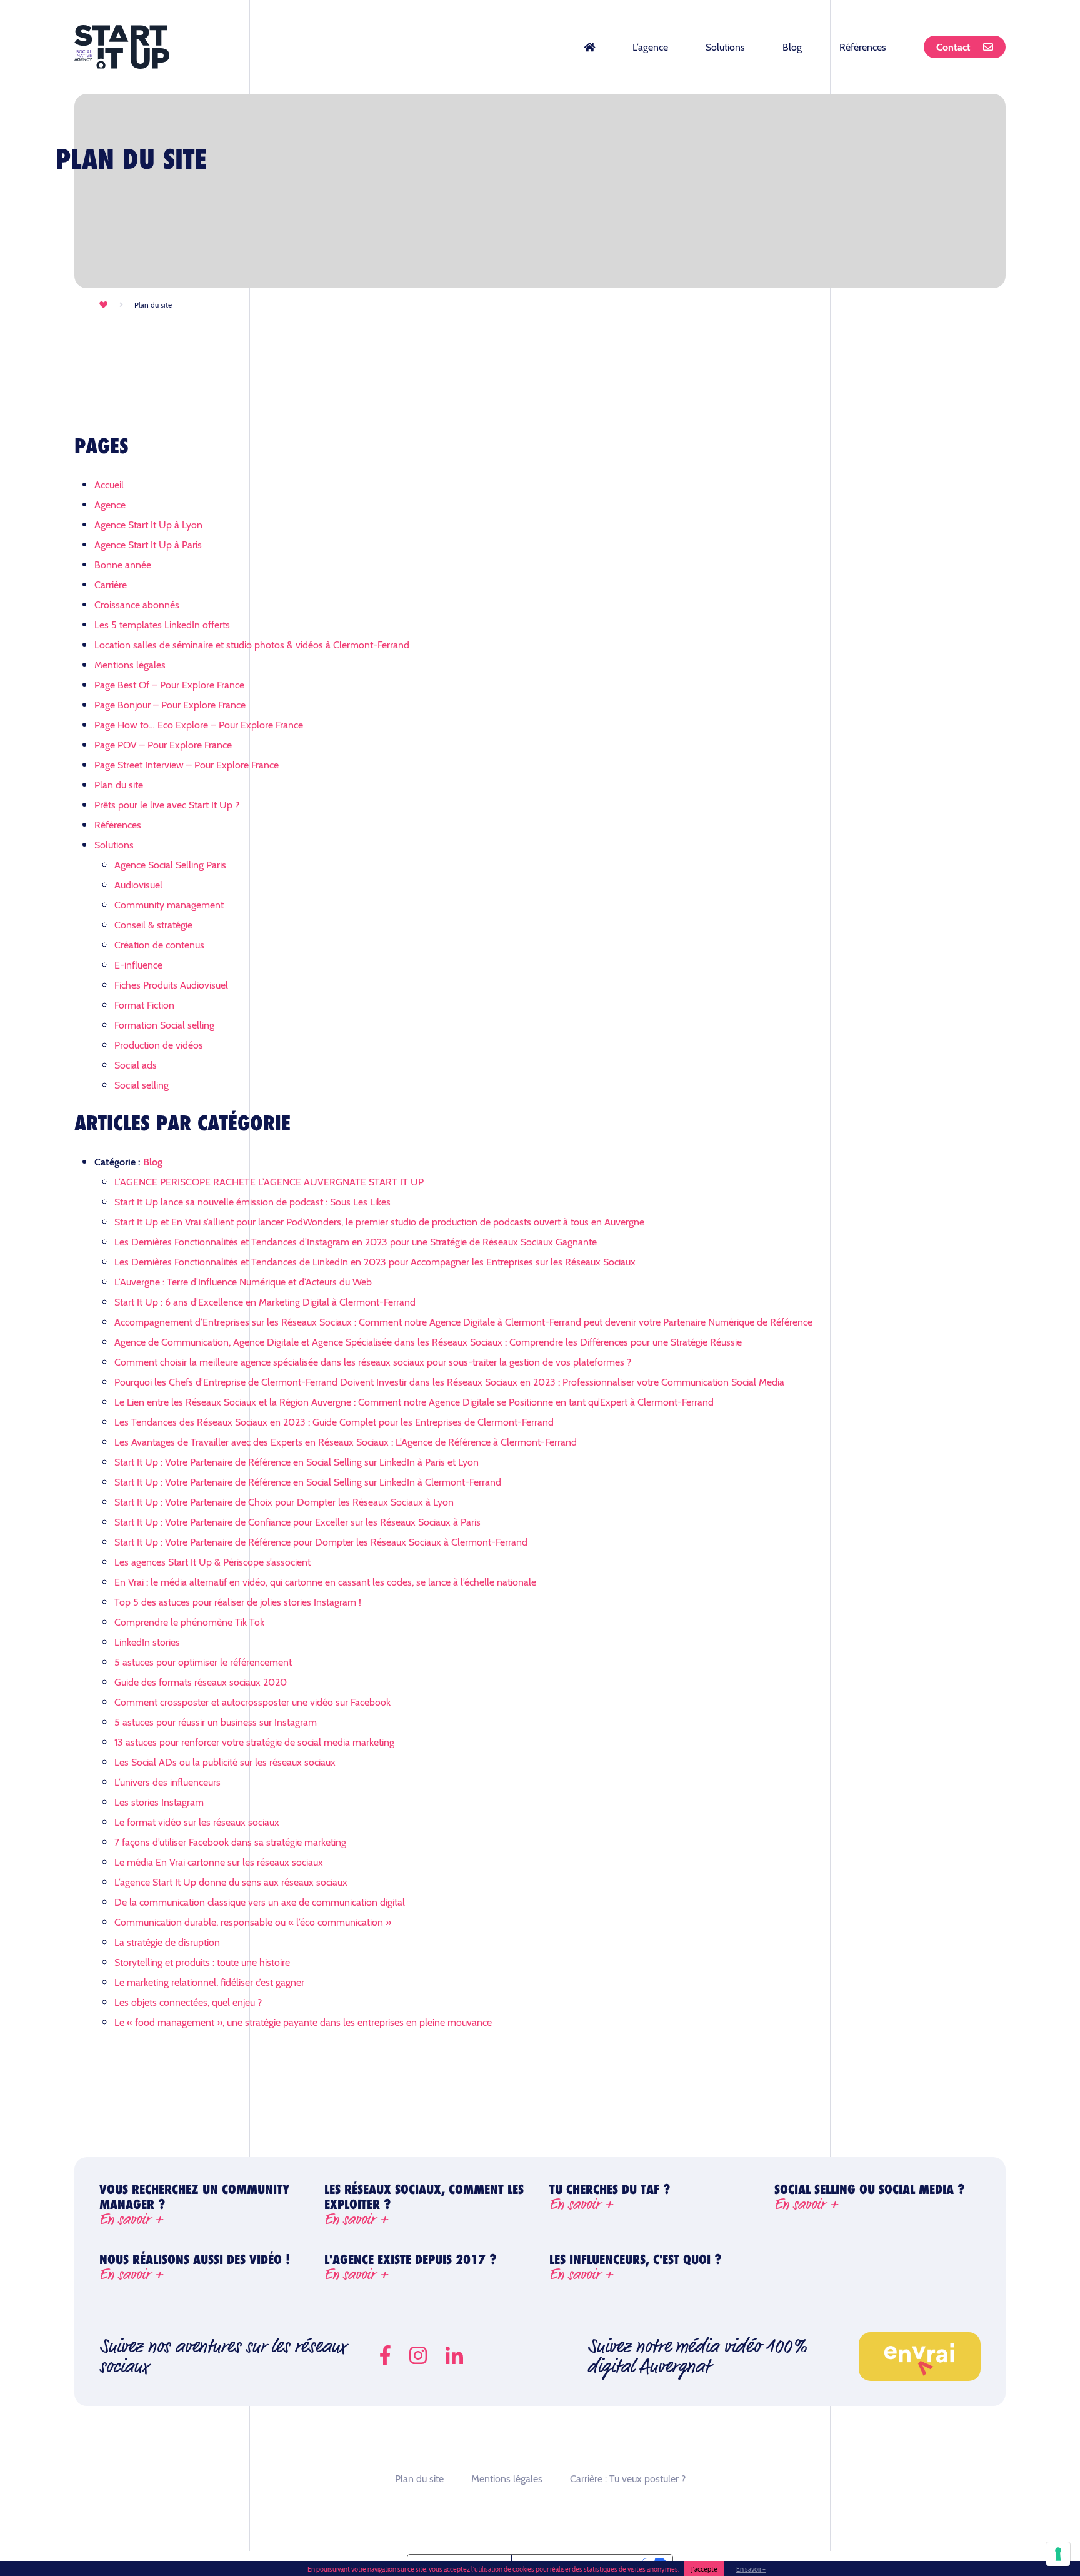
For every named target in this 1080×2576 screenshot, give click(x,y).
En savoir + (751, 2568)
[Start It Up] (122, 47)
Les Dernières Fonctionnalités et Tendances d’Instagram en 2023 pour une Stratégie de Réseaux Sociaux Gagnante (356, 1241)
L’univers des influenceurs (167, 1782)
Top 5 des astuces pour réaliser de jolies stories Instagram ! (238, 1602)
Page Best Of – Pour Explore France (169, 684)
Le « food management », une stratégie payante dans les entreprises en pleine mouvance (303, 2022)
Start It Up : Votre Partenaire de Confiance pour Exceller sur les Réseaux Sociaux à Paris (297, 1522)
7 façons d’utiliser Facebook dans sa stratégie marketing (230, 1842)
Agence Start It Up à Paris (148, 544)
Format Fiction (144, 1004)
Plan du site (119, 784)
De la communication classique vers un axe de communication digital (260, 1902)
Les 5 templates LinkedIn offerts (162, 624)
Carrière (111, 584)
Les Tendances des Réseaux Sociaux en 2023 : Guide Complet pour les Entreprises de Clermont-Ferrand (334, 1421)
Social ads (136, 1064)
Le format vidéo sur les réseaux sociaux (197, 1822)
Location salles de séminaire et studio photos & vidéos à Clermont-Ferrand (252, 644)
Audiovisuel (138, 884)
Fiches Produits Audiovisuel (171, 984)
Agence (110, 504)
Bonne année (123, 564)
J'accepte (704, 2568)
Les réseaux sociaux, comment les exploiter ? (424, 2205)
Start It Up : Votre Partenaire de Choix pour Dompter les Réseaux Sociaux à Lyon (284, 1502)
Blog (792, 47)
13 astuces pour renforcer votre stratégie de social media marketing (254, 1742)
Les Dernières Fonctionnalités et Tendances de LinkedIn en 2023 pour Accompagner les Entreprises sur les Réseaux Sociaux (375, 1261)
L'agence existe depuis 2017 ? (411, 2267)
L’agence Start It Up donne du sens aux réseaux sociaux (231, 1882)
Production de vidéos (159, 1044)
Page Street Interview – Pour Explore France (187, 764)
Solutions (725, 47)
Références (863, 47)
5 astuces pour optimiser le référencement (203, 1662)
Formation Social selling (164, 1024)
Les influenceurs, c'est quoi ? (636, 2267)
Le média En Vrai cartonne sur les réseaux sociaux (219, 1862)
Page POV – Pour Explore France (163, 744)
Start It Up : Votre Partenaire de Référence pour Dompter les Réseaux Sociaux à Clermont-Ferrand (321, 1542)
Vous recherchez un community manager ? (194, 2205)
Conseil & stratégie (153, 924)
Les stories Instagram (159, 1802)
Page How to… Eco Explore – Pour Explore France (199, 724)
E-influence (138, 964)
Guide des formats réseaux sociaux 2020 (201, 1682)
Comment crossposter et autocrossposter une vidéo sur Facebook (252, 1702)
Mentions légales (130, 664)
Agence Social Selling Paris (170, 864)
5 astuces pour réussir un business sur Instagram (216, 1722)
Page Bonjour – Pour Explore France (170, 704)
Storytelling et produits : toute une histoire (202, 1962)
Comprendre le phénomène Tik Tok (189, 1622)
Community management (169, 904)
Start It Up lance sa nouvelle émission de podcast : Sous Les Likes (252, 1201)
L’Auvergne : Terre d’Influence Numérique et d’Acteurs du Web (243, 1281)
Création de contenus (159, 944)
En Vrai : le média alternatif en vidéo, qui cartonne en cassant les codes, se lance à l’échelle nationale (325, 1582)
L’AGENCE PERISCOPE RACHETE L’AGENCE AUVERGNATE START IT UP (269, 1181)
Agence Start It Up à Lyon (148, 524)
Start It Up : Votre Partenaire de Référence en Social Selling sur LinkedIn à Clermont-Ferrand (308, 1482)
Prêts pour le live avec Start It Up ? (167, 804)
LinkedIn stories (147, 1642)
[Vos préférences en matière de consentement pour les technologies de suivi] (1058, 2554)
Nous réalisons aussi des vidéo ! (195, 2267)
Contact (953, 47)
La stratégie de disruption (167, 1942)
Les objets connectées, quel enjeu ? (188, 2002)
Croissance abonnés (137, 604)
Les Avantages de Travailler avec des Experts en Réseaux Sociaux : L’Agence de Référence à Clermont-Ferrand (346, 1441)
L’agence (650, 47)
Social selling (142, 1084)
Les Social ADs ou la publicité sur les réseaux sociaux (225, 1762)
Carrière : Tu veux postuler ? (628, 2478)
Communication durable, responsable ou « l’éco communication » (253, 1922)
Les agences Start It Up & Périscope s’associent (212, 1562)
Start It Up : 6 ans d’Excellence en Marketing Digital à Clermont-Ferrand (265, 1301)
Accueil (109, 484)
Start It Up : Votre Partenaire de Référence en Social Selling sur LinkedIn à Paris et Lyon (297, 1462)
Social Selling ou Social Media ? (870, 2199)
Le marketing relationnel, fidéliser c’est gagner (209, 1982)
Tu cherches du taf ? (610, 2199)
